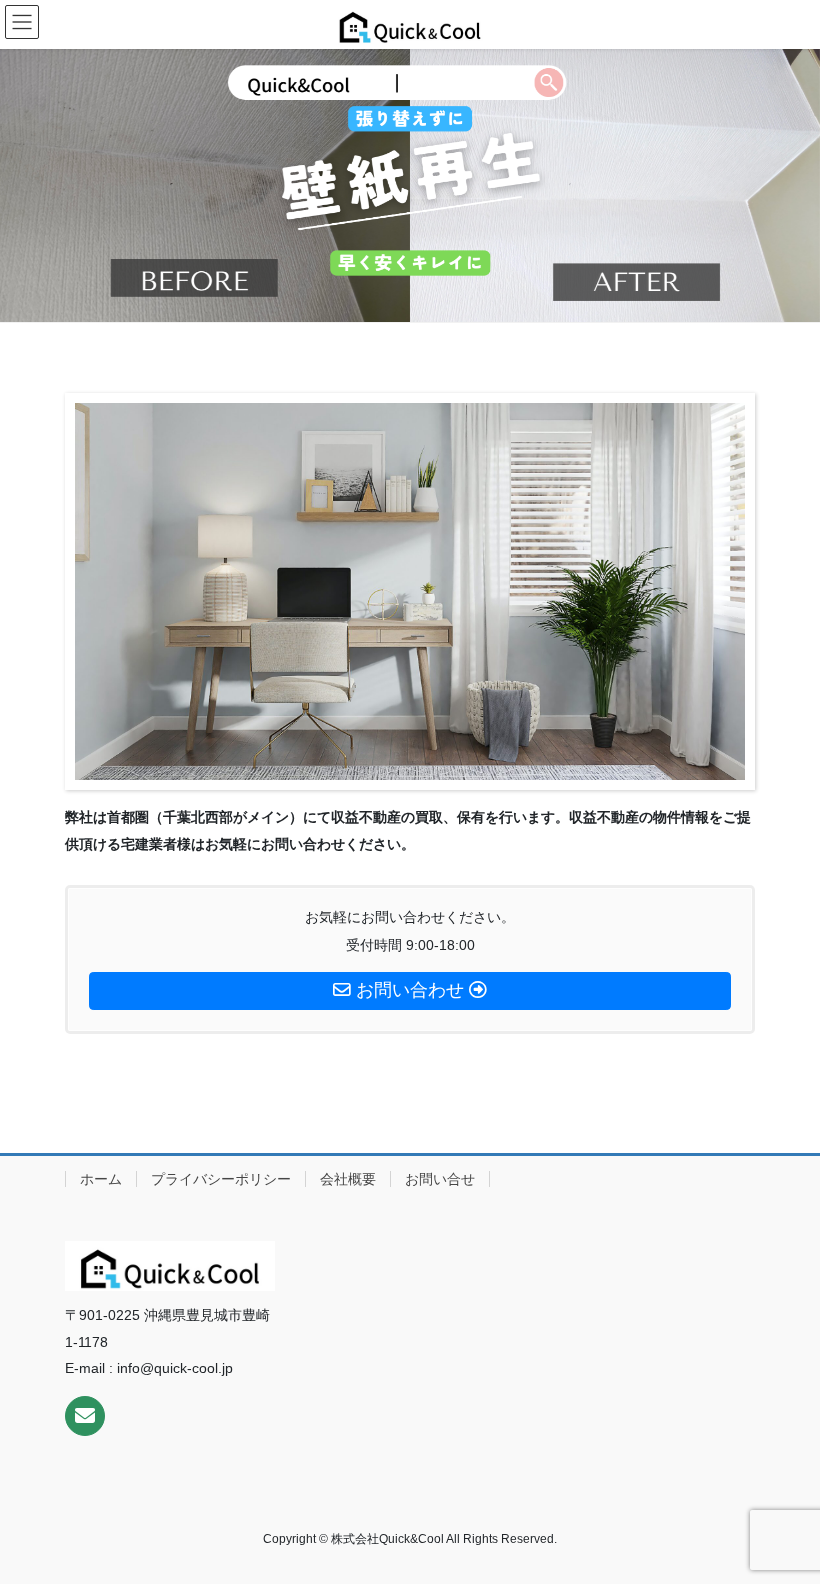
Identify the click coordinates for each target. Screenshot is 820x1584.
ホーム (101, 1179)
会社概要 (348, 1179)
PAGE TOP (782, 1518)
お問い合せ (440, 1179)
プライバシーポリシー (221, 1179)
